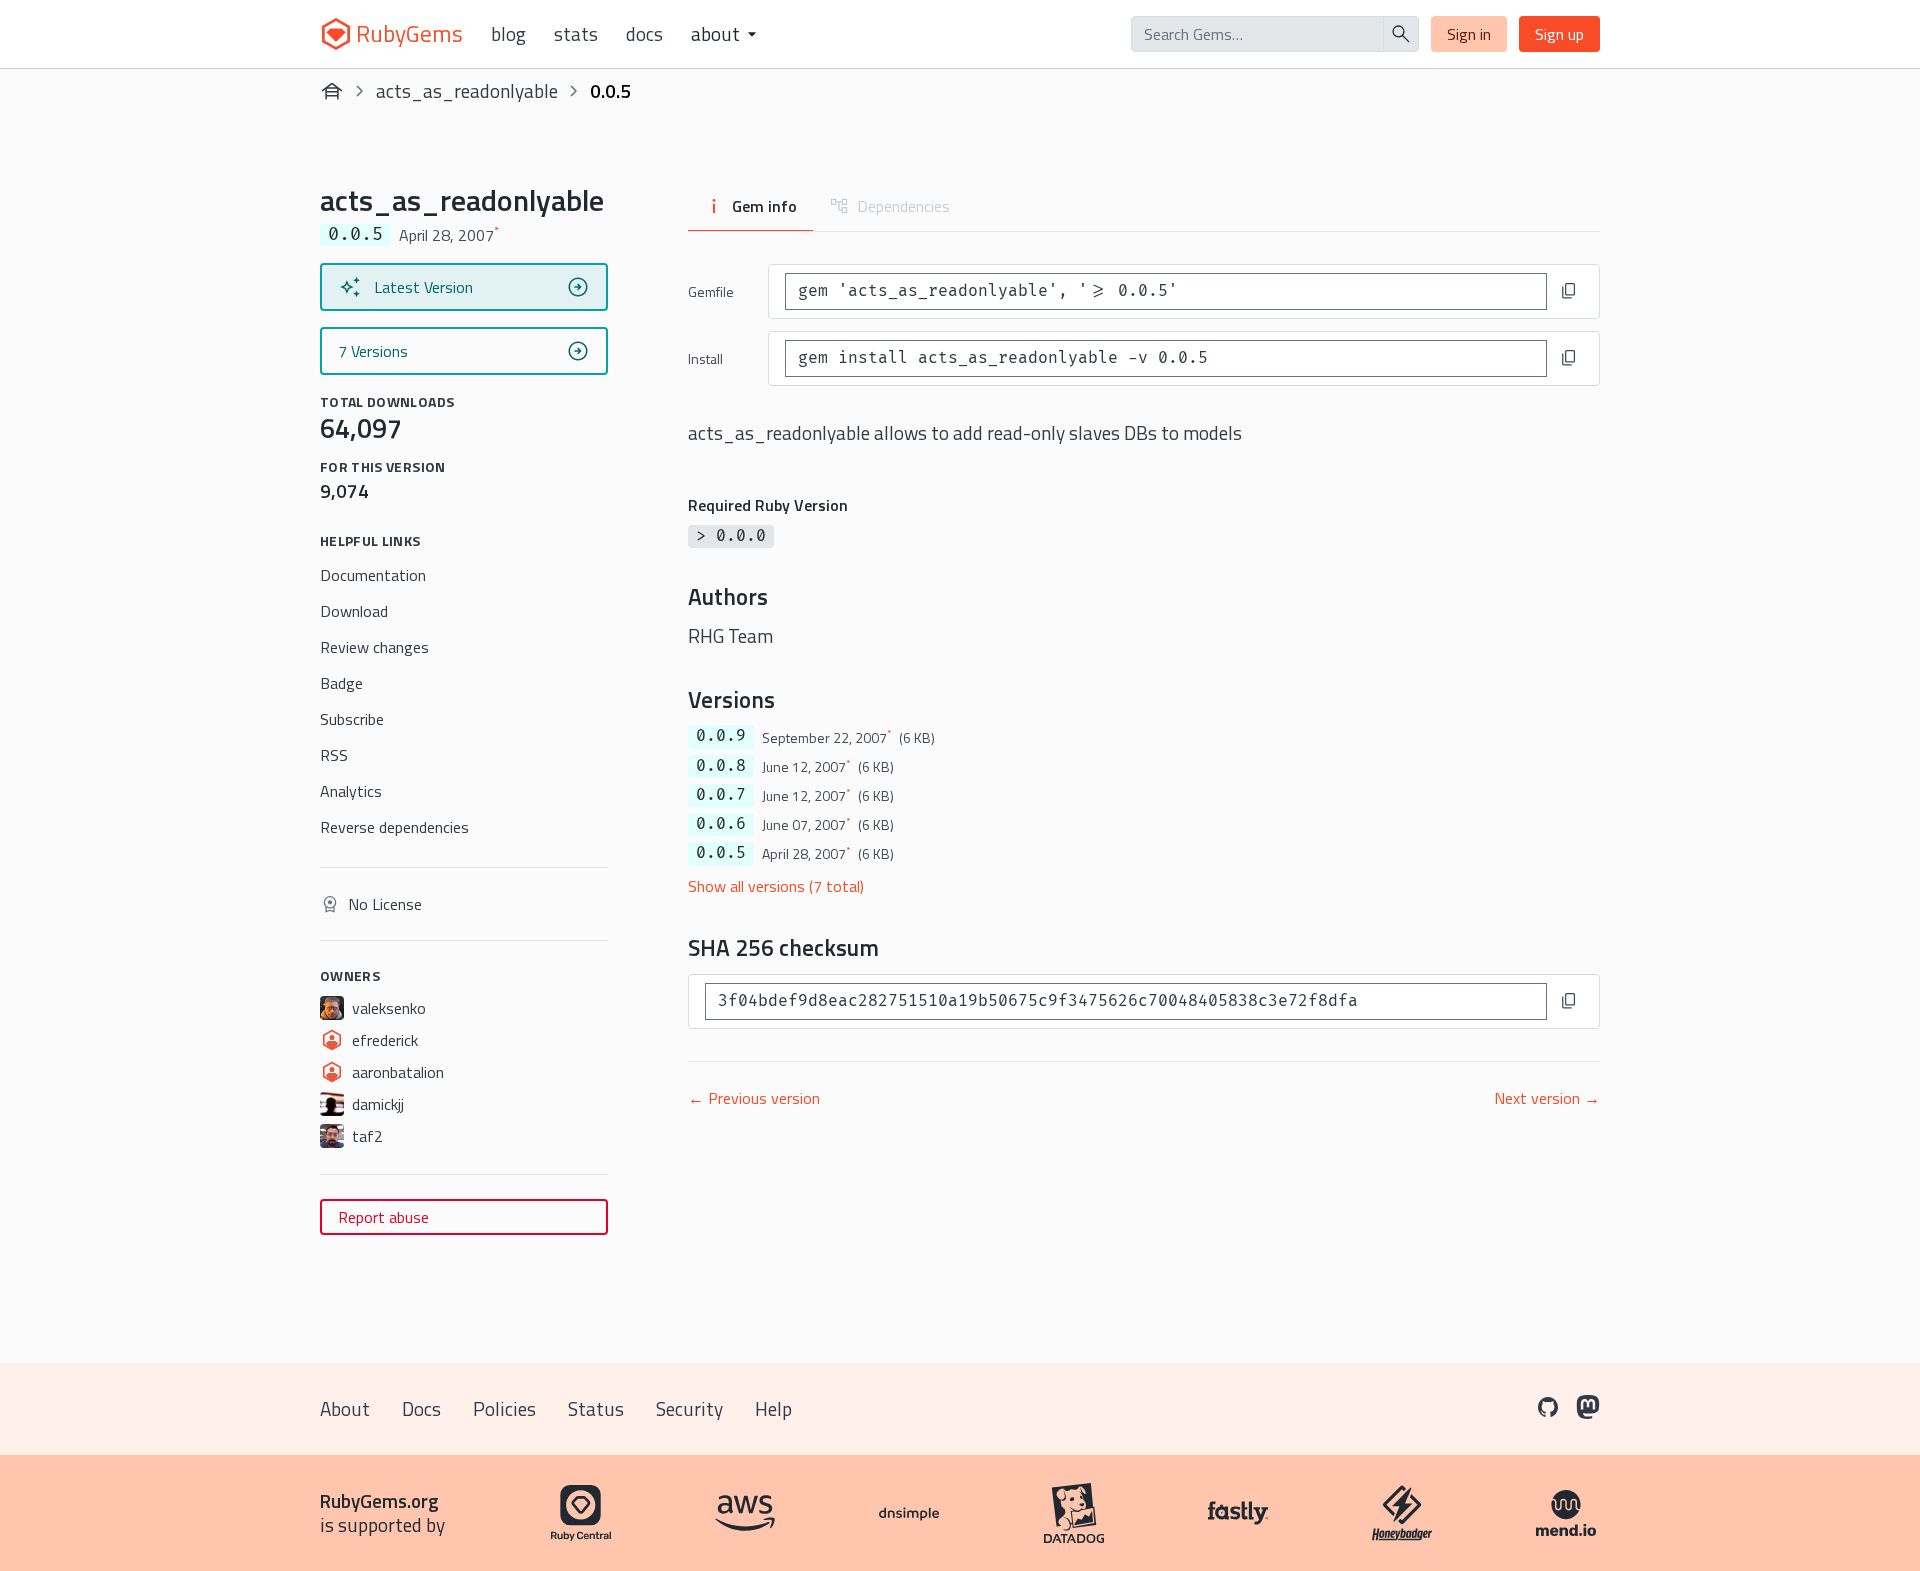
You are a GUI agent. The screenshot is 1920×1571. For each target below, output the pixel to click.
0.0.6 (721, 824)
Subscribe (352, 719)
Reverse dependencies (394, 827)
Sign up (1559, 34)
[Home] (332, 91)
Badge (341, 683)
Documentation (373, 575)
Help (773, 1408)
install (705, 358)
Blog (508, 34)
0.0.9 (721, 736)
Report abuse (383, 1217)
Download (354, 611)
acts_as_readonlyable (467, 90)
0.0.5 (721, 853)
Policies (504, 1408)
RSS (334, 755)
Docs (644, 34)
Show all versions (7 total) (776, 886)
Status (596, 1408)
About (345, 1408)
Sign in (1469, 34)
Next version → (1547, 1098)
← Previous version (754, 1098)
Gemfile (711, 291)
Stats (576, 34)
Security (689, 1408)
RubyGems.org (379, 1500)
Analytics (351, 791)
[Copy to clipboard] (1569, 291)
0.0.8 (721, 766)
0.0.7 (721, 795)
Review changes (374, 647)
